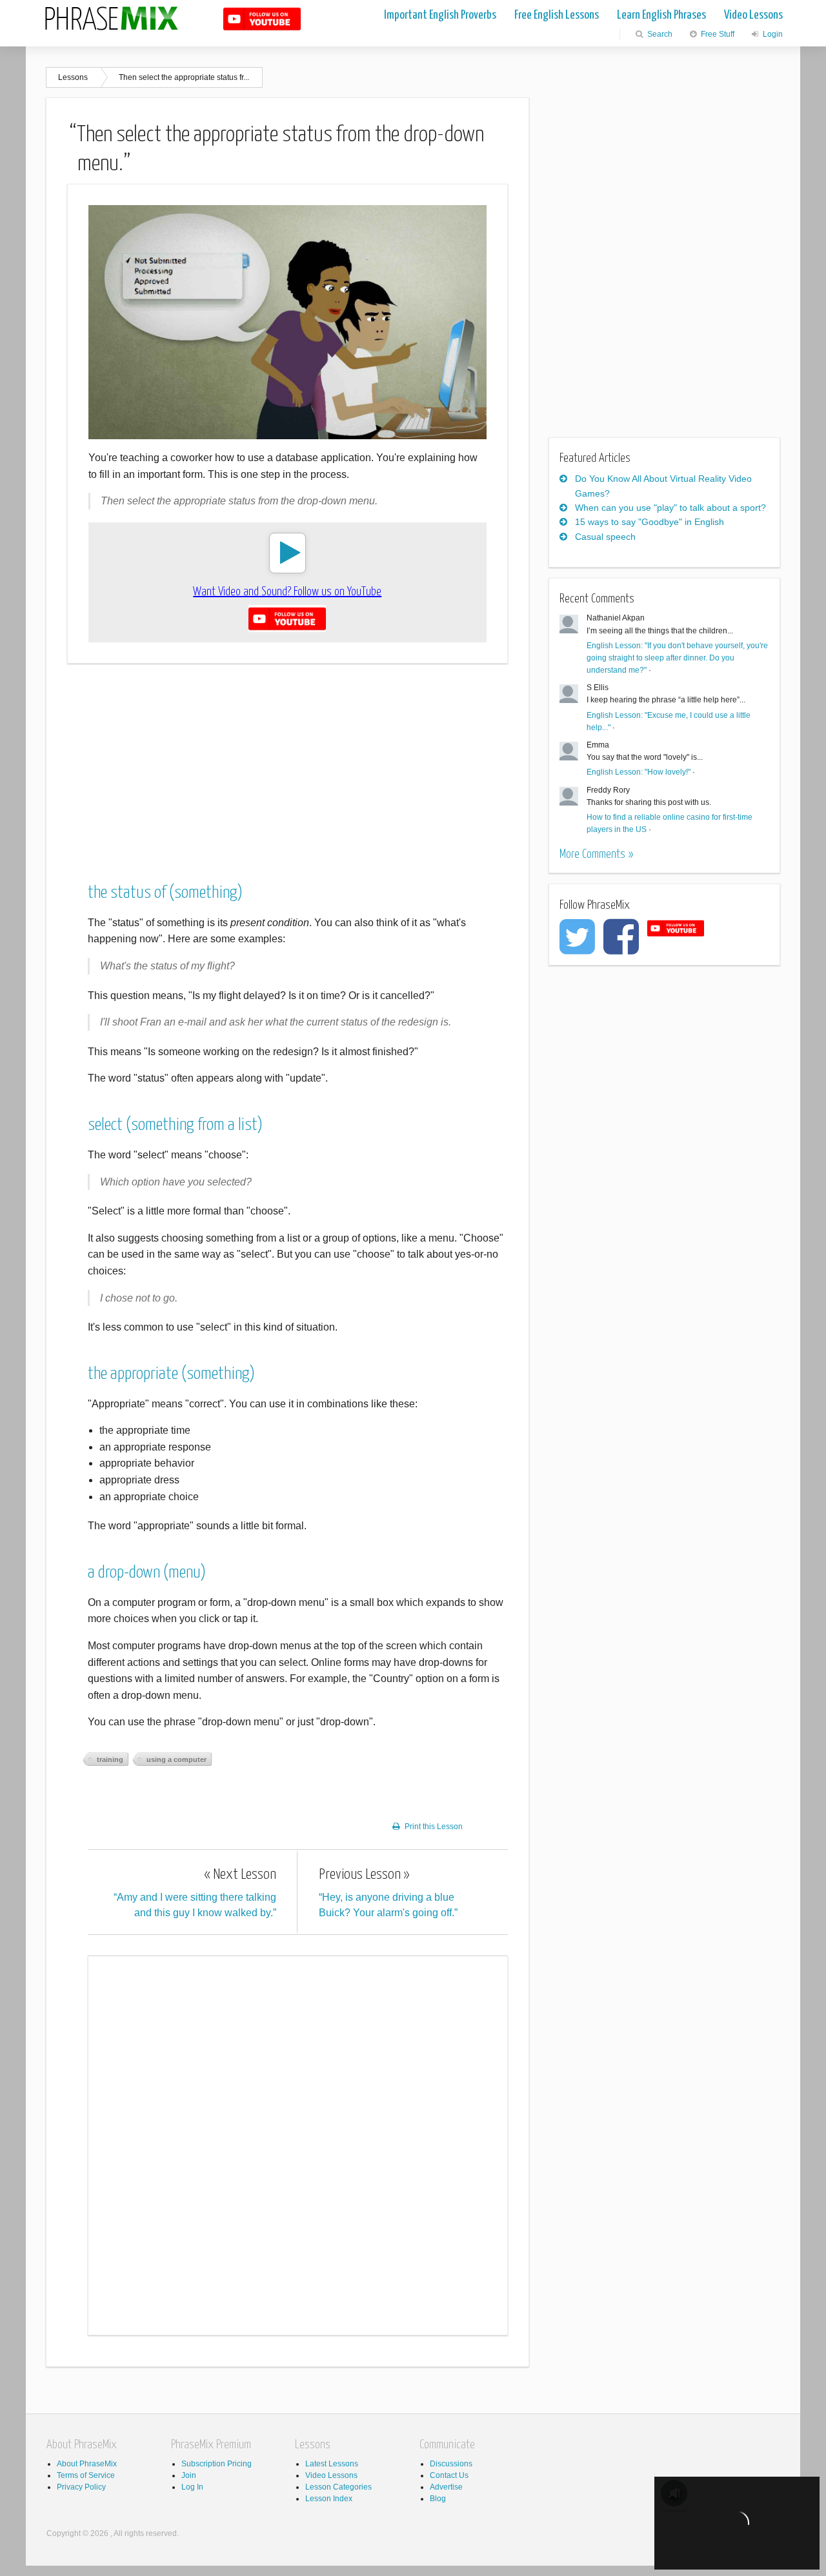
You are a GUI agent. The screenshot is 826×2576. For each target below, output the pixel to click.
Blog (438, 2499)
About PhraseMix (87, 2464)
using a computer (176, 1759)
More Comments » (596, 854)
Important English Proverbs (440, 15)
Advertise (446, 2487)
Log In (192, 2487)
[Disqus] (298, 2143)
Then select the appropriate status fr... (184, 77)
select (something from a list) (175, 1125)
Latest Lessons (332, 2464)
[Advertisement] (287, 764)
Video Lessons (753, 15)
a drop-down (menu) (147, 1573)
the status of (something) (165, 893)
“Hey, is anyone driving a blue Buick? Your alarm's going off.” (388, 1893)
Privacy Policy (81, 2487)
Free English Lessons (557, 15)
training (110, 1759)
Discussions (451, 2464)
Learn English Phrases (661, 15)
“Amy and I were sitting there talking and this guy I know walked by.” (195, 1893)
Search (659, 34)
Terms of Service (86, 2475)
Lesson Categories (338, 2487)
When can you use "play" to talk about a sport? (670, 508)
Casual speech (605, 537)
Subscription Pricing (217, 2464)
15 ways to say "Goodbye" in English (650, 522)
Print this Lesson (434, 1827)
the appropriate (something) (171, 1374)
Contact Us (449, 2475)
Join (189, 2475)
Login (772, 34)
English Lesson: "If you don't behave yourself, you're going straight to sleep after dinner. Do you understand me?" (677, 658)
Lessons (73, 77)
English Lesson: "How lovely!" (639, 772)
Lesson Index (329, 2499)
